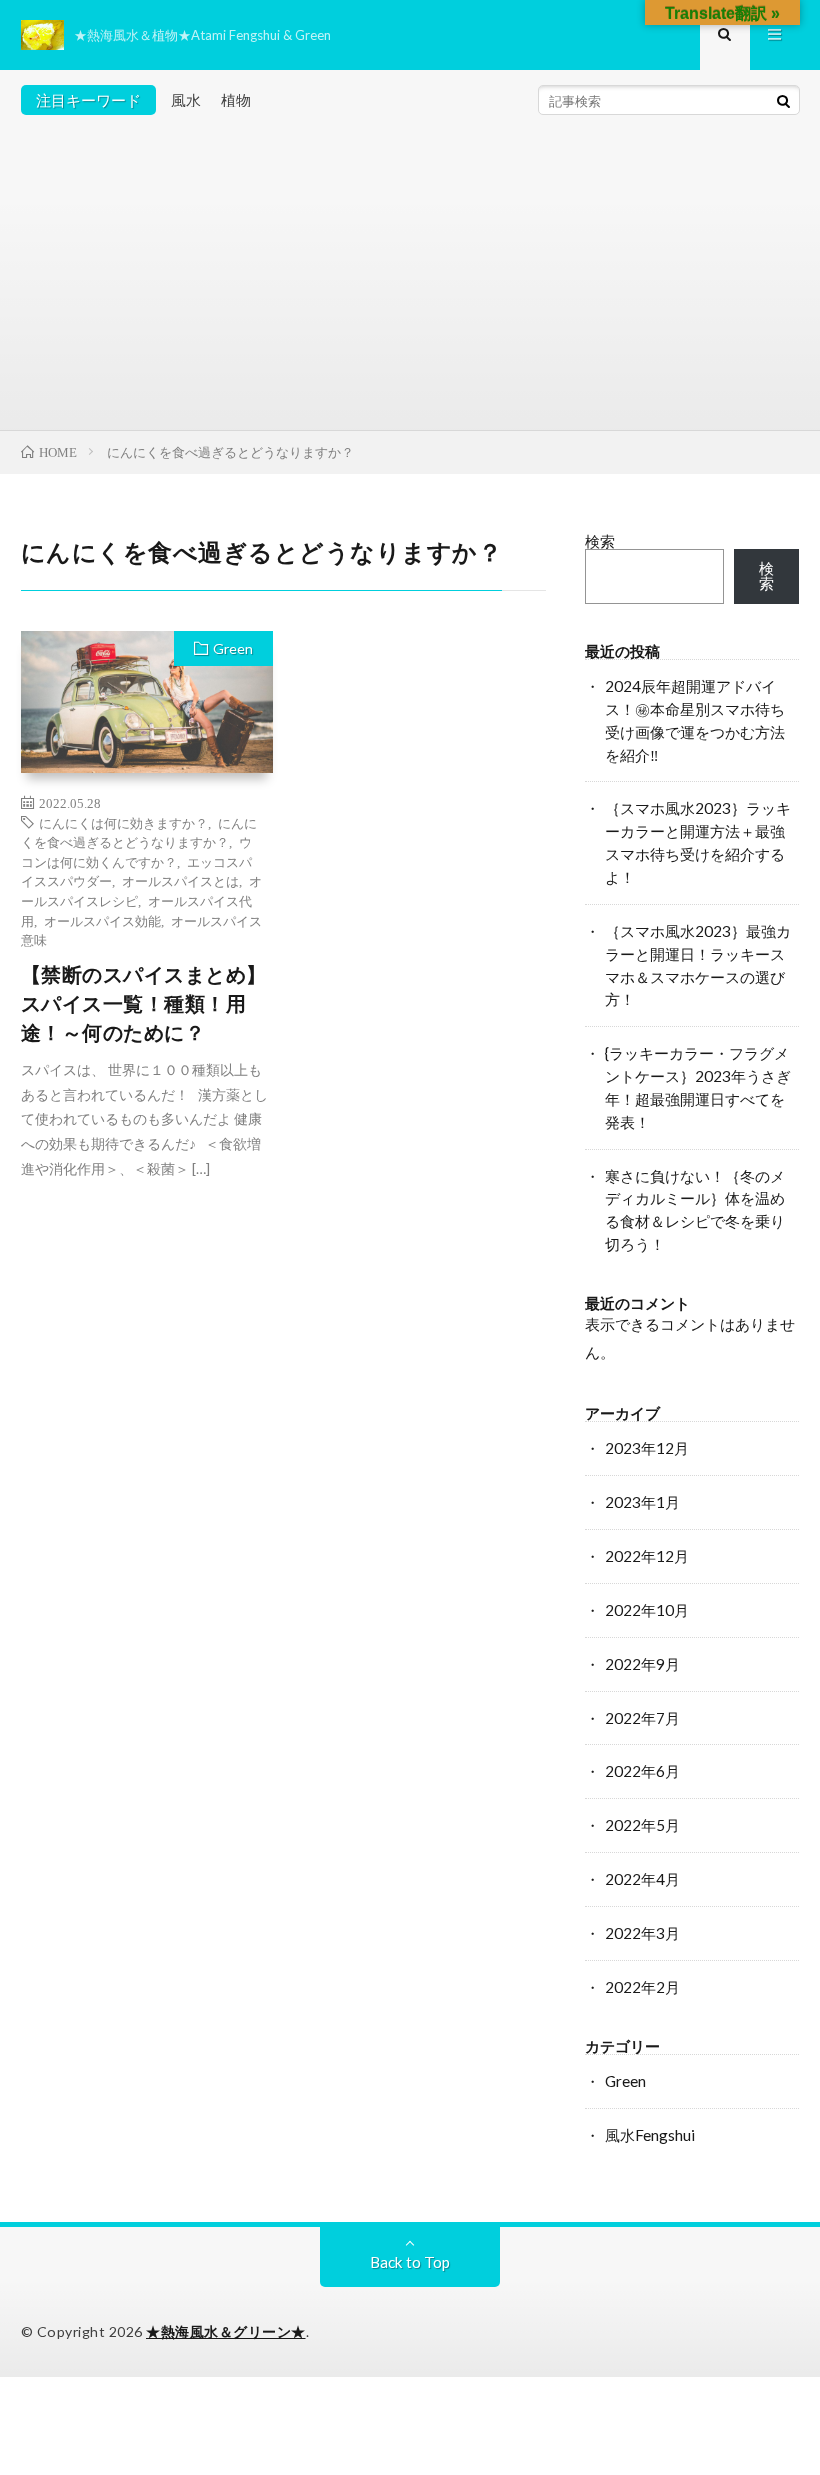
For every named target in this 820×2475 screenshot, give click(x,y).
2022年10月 (647, 1610)
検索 (600, 541)
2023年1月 (642, 1502)
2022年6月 (642, 1771)
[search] (784, 101)
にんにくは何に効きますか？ (123, 822)
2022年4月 (642, 1879)
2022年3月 (642, 1933)
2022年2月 (642, 1987)
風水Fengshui (650, 2135)
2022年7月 (642, 1718)
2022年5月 (642, 1825)
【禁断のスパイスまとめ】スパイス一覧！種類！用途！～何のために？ (144, 1004)
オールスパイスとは (180, 880)
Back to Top (410, 2262)
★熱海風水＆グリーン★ (226, 2331)
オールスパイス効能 (102, 920)
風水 (186, 100)
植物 (236, 100)
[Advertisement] (410, 280)
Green (233, 648)
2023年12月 (647, 1448)
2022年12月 (647, 1556)
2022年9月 (642, 1664)
